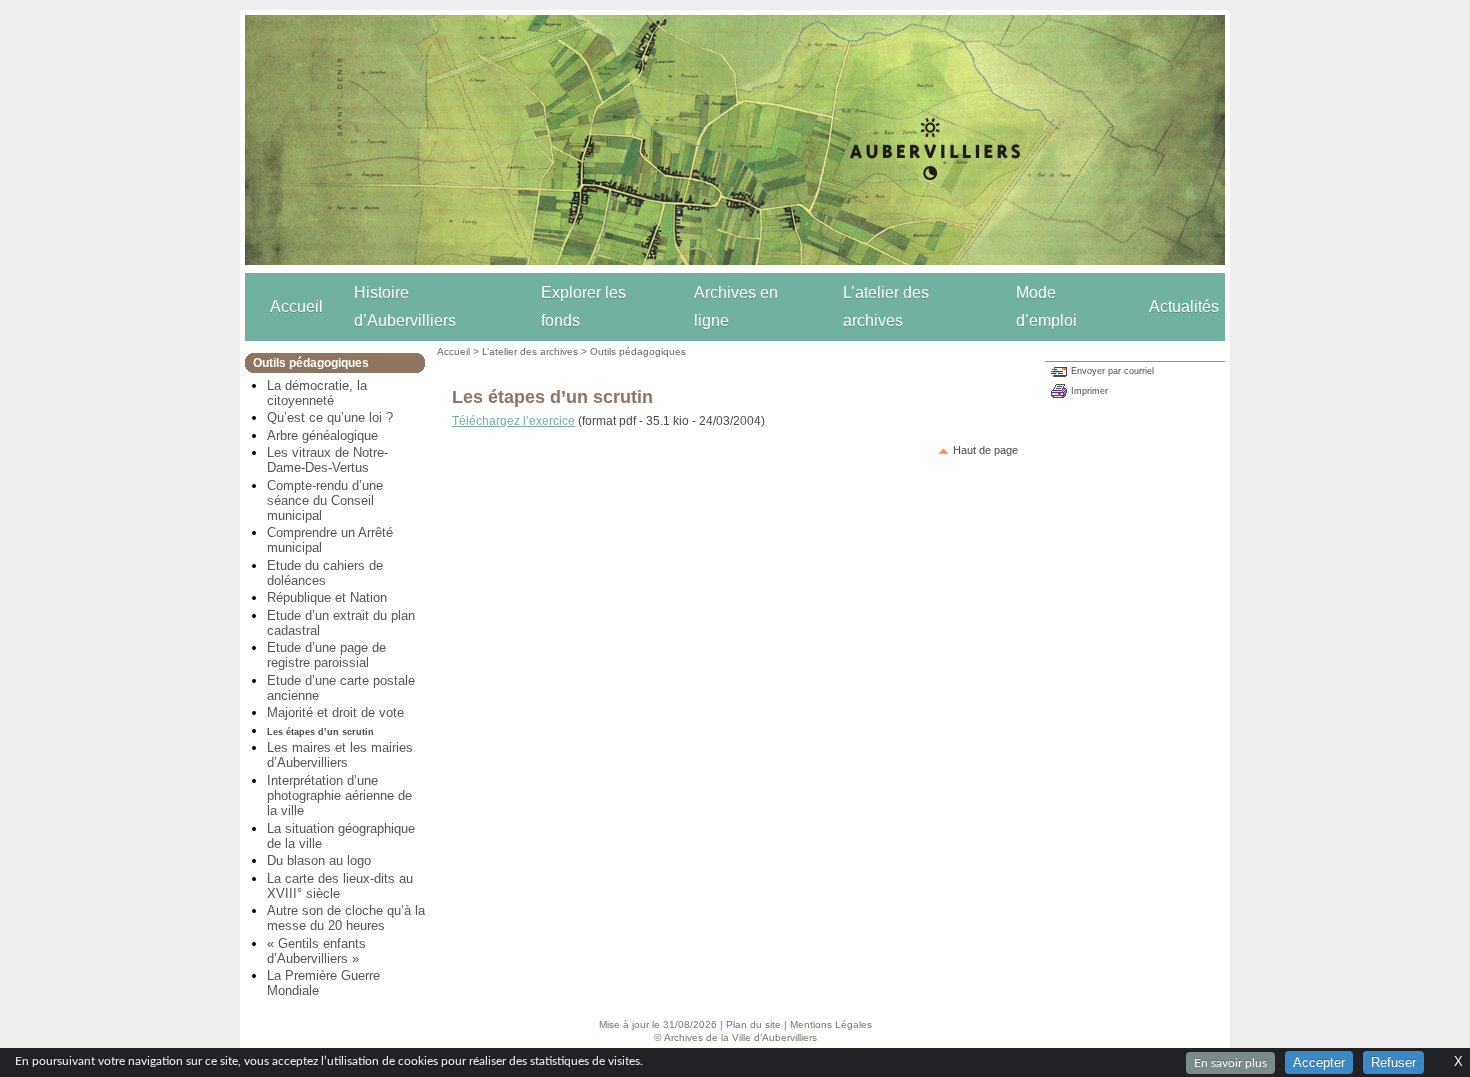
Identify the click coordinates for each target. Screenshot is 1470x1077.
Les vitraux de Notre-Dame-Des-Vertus (327, 460)
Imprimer (1089, 391)
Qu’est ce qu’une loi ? (330, 417)
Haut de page (985, 450)
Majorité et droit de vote (335, 712)
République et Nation (327, 597)
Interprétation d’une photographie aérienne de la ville (339, 795)
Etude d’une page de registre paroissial (326, 655)
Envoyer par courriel (1112, 371)
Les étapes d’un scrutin (320, 732)
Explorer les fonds (583, 306)
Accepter (1319, 1062)
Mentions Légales (831, 1024)
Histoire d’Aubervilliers (405, 306)
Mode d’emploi (1046, 306)
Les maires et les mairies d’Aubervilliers (340, 755)
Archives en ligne (736, 306)
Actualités (1184, 306)
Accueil (296, 306)
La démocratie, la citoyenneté (317, 393)
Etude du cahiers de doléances (325, 573)
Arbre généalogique (322, 435)
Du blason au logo (319, 860)
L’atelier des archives (886, 306)
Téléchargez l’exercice (513, 421)
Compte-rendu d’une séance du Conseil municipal (325, 500)
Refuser (1393, 1062)
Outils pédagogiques (638, 351)
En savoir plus (1230, 1063)
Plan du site (753, 1024)
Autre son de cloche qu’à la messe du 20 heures (346, 918)
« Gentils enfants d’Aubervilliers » (316, 951)
